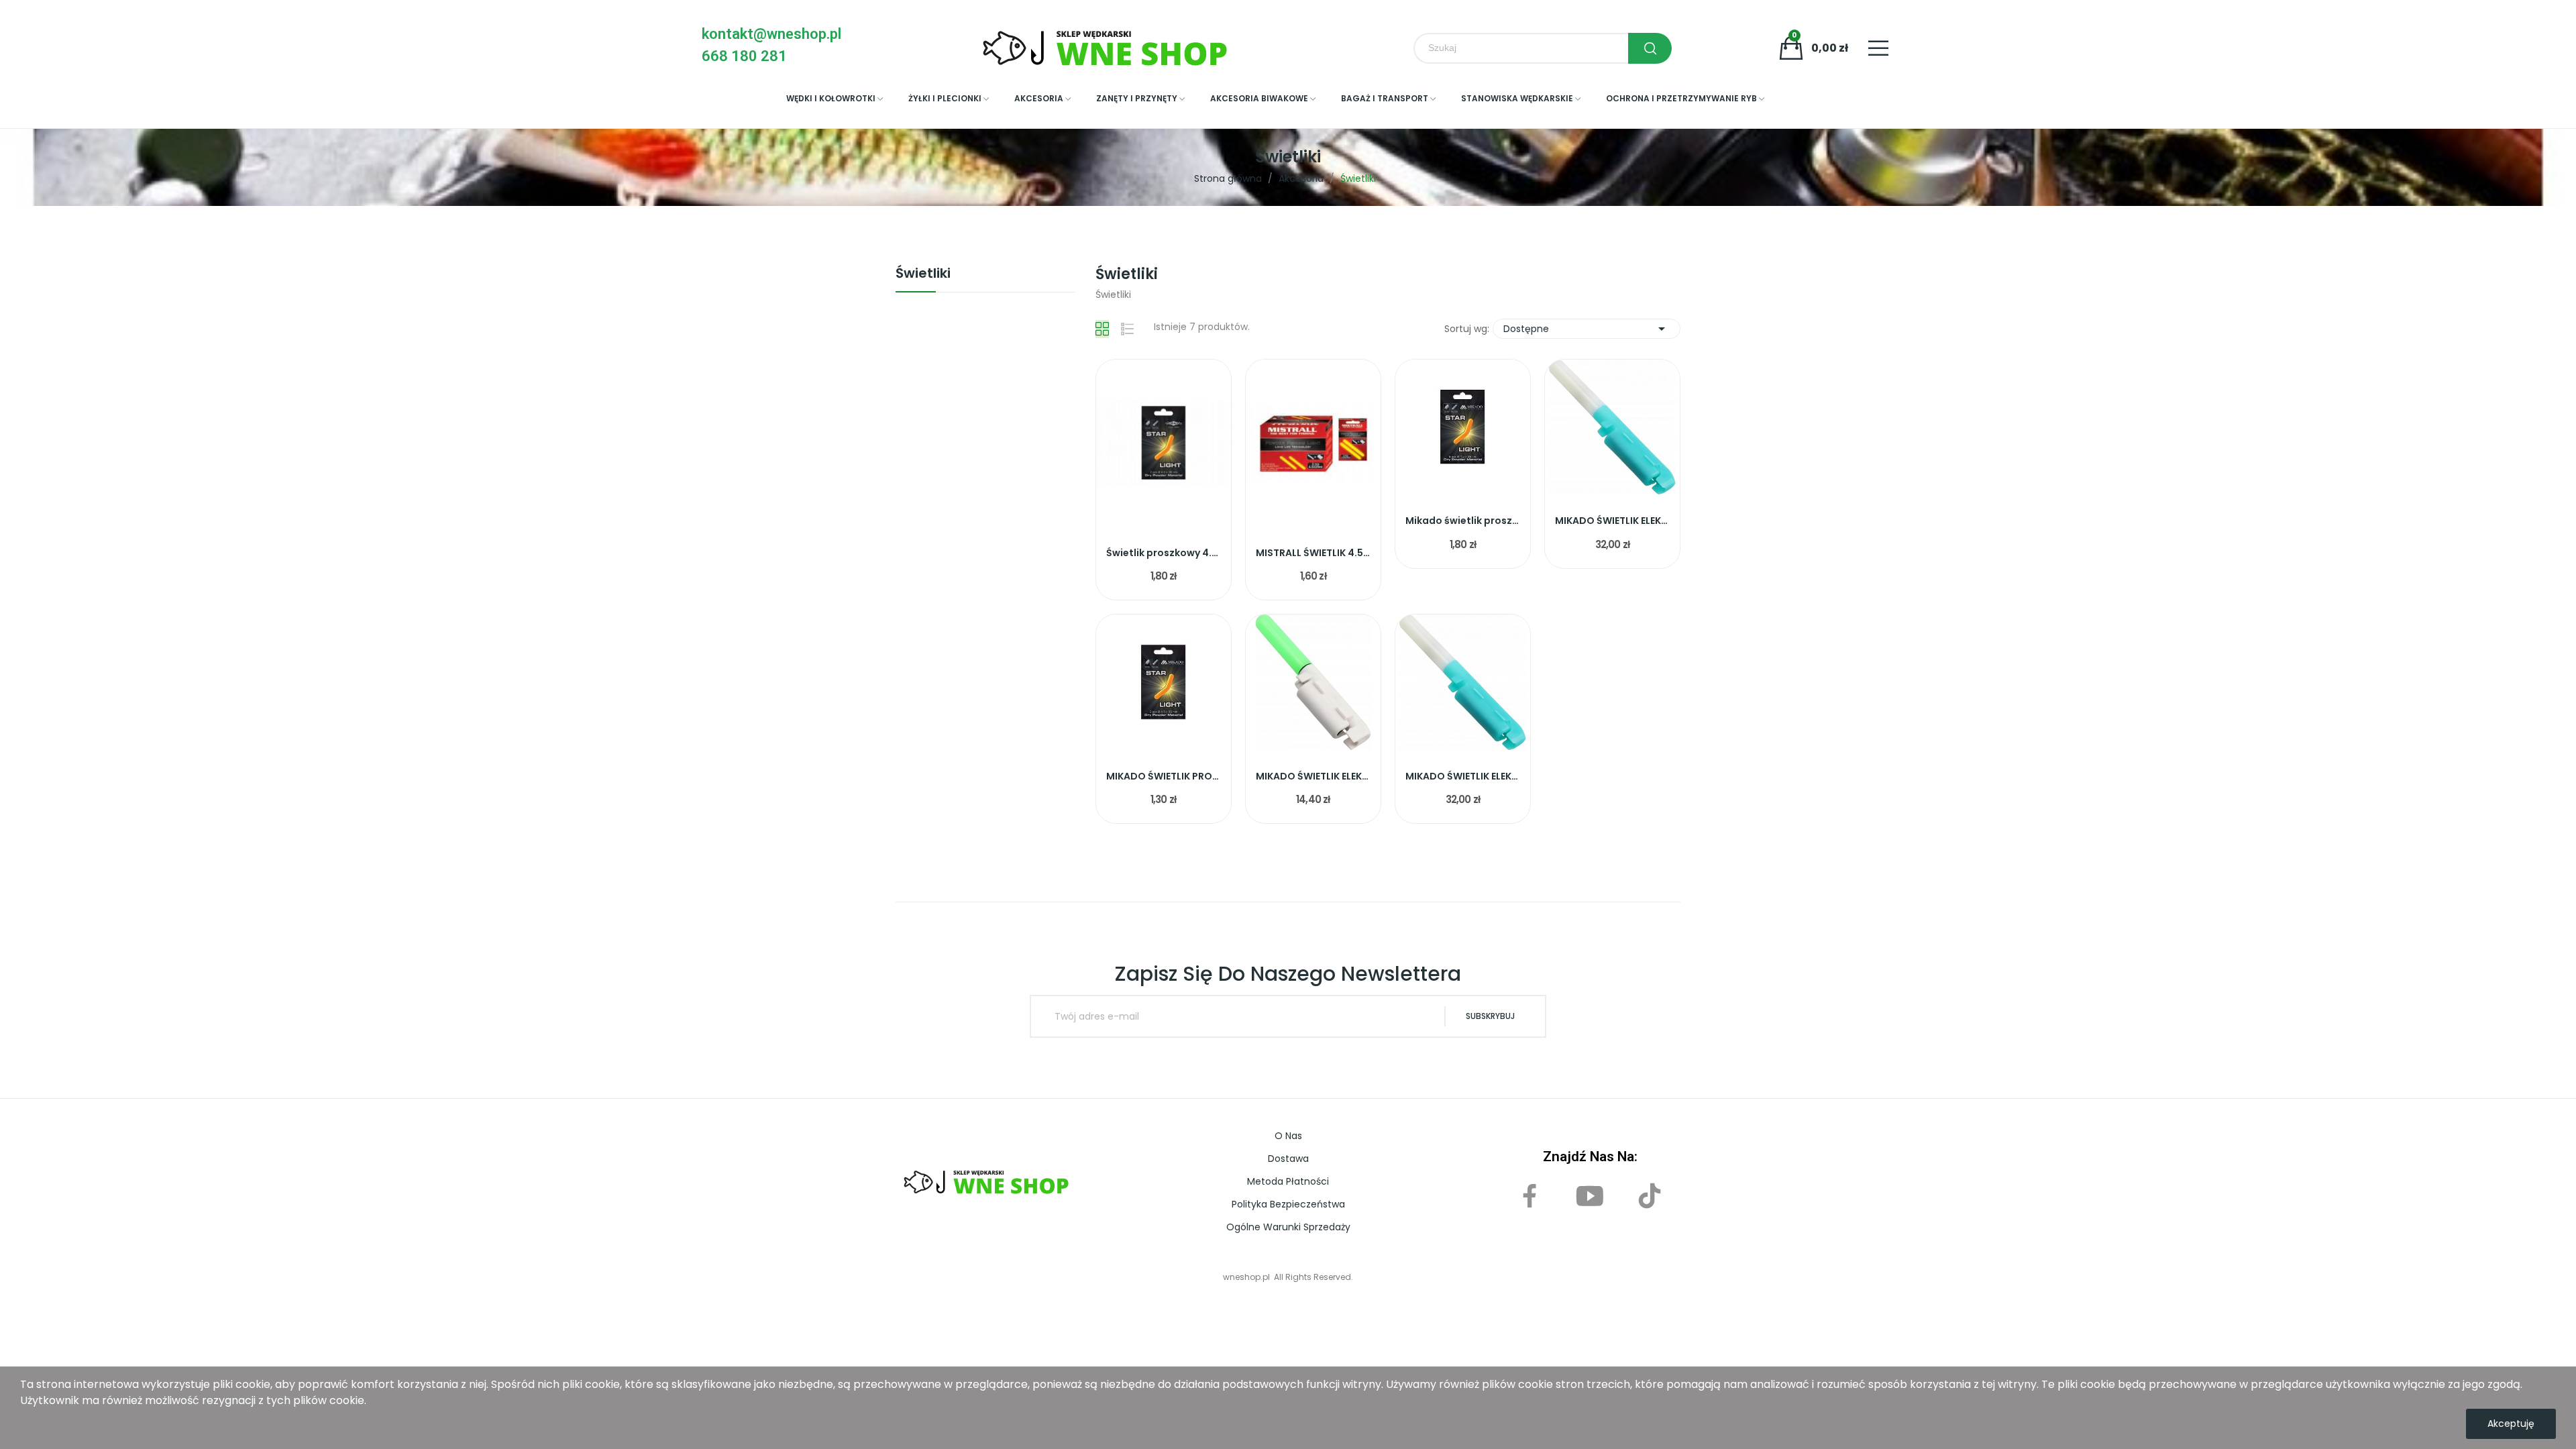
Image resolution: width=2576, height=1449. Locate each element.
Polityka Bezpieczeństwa (1288, 1204)
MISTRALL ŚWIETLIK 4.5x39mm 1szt (1313, 553)
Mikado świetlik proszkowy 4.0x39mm (1463, 521)
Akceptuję (2511, 1424)
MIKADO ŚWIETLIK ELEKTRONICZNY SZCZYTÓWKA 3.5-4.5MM (1612, 521)
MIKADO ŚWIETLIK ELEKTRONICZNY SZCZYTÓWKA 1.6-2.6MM (1463, 776)
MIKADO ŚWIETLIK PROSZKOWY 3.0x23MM (1164, 776)
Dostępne (1587, 329)
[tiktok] (1650, 1197)
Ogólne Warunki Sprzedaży (1288, 1227)
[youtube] (1590, 1197)
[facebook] (1531, 1197)
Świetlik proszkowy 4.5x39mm (1164, 553)
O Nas (1288, 1136)
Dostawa (1288, 1159)
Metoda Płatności (1288, 1181)
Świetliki (923, 274)
